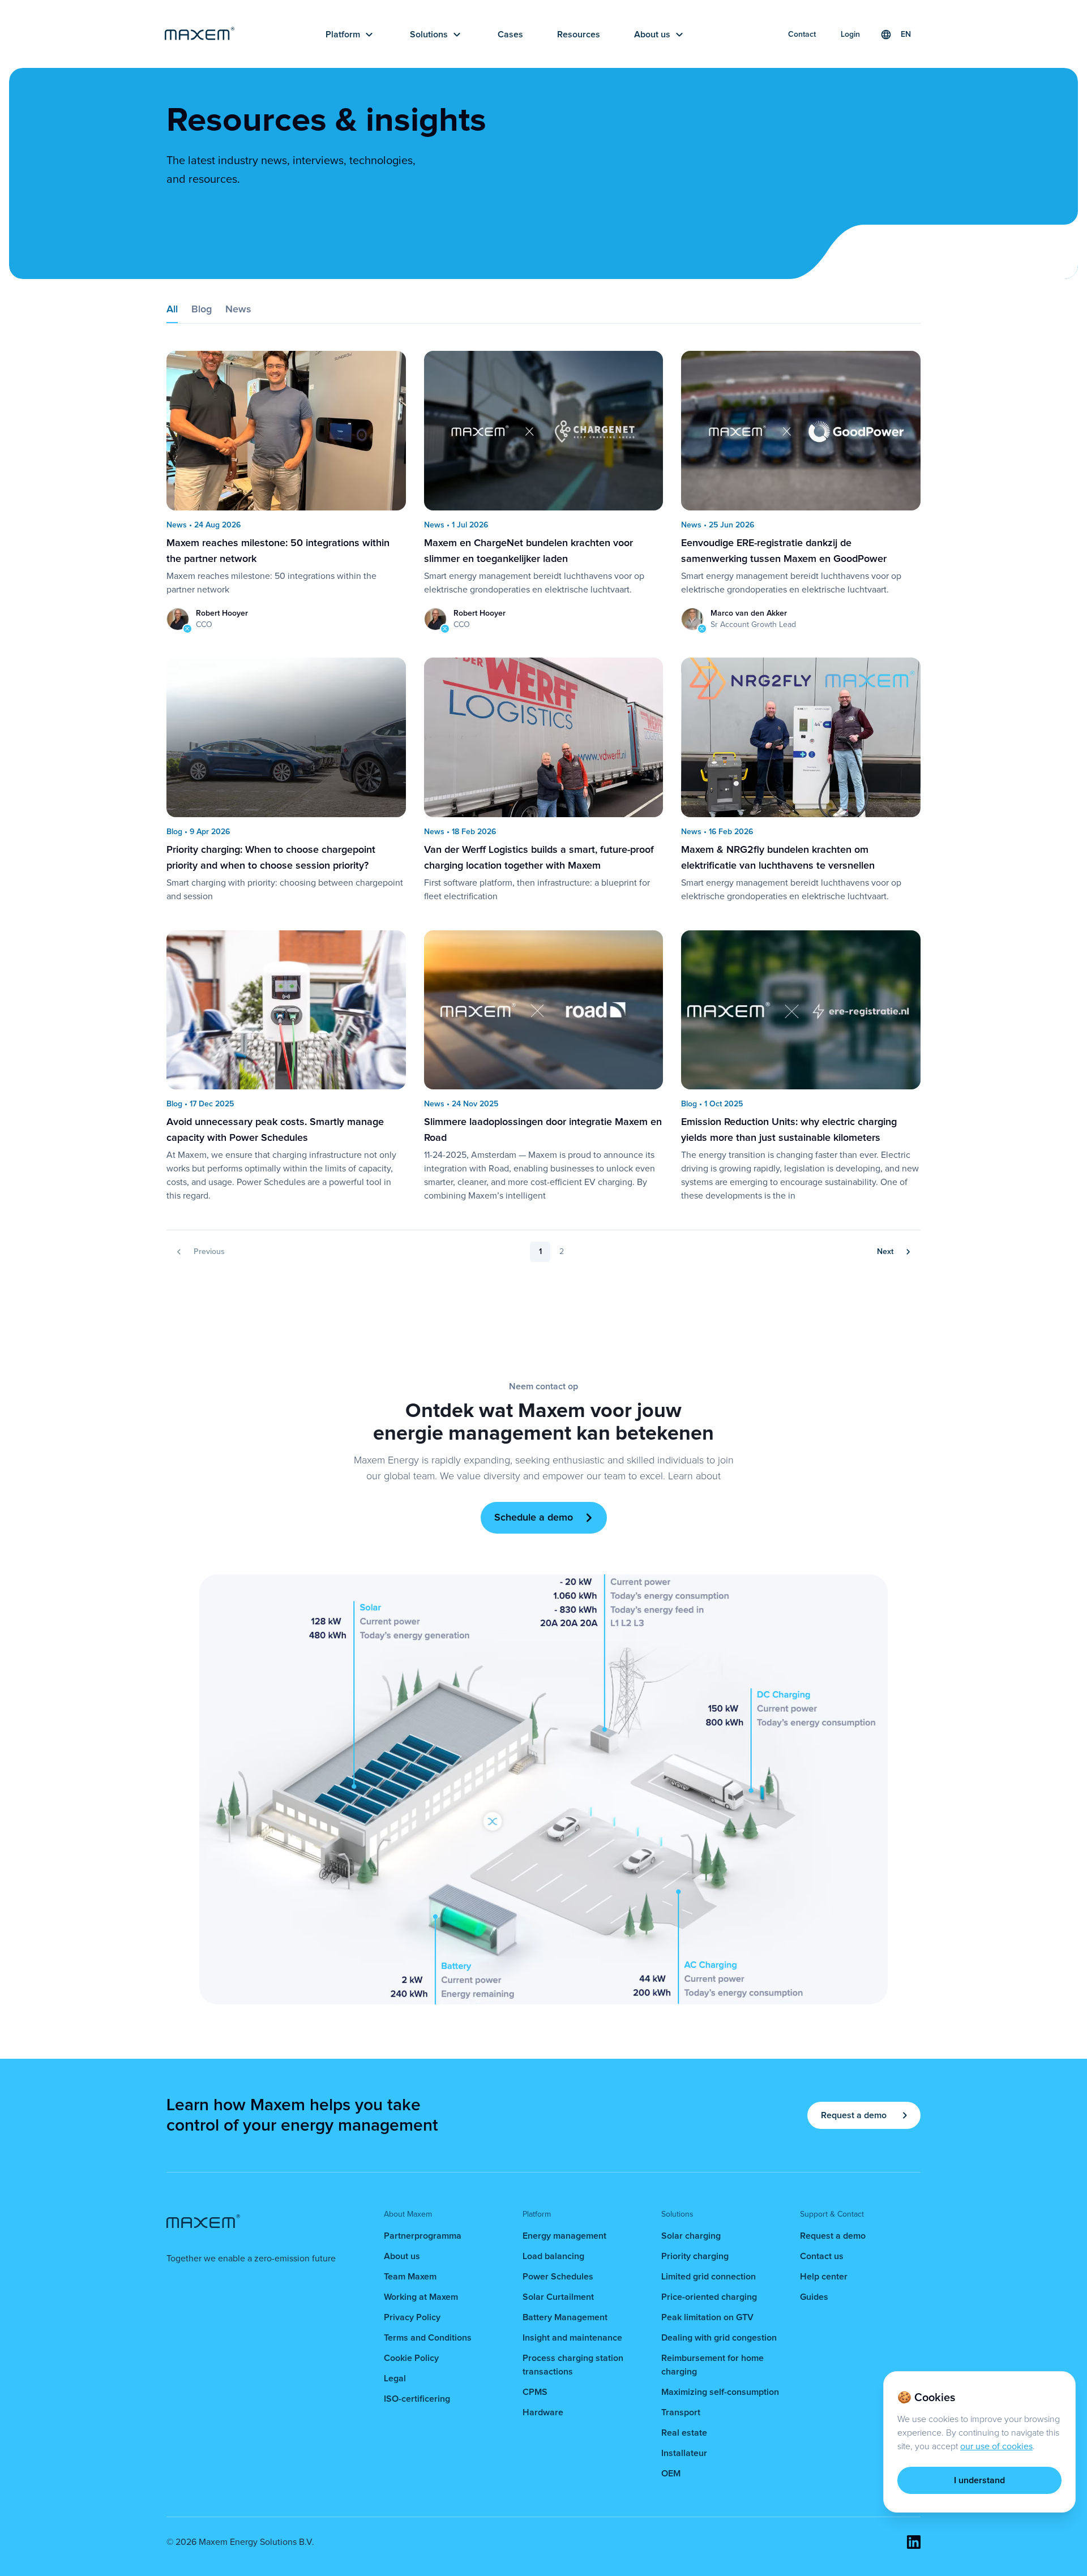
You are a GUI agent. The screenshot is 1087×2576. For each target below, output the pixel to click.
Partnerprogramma (423, 2236)
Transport (681, 2412)
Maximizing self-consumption (720, 2392)
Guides (814, 2297)
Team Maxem (410, 2277)
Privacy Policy (412, 2317)
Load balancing (553, 2256)
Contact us (822, 2256)
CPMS (535, 2392)
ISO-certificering (417, 2399)
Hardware (543, 2412)
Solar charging (691, 2236)
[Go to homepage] (200, 35)
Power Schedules (558, 2277)
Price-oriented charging (709, 2297)
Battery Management (565, 2317)
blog (202, 310)
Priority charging (695, 2256)
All (172, 310)
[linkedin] (914, 2542)
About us (402, 2256)
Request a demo (833, 2236)
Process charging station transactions (573, 2365)
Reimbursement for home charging (712, 2365)
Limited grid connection (709, 2277)
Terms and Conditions (428, 2338)
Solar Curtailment (558, 2297)
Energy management (564, 2236)
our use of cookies (996, 2446)
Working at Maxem (421, 2297)
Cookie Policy (411, 2358)
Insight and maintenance (572, 2338)
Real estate (684, 2433)
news (238, 310)
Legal (395, 2378)
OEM (671, 2474)
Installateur (684, 2453)
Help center (824, 2277)
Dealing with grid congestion (719, 2338)
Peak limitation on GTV (707, 2317)
